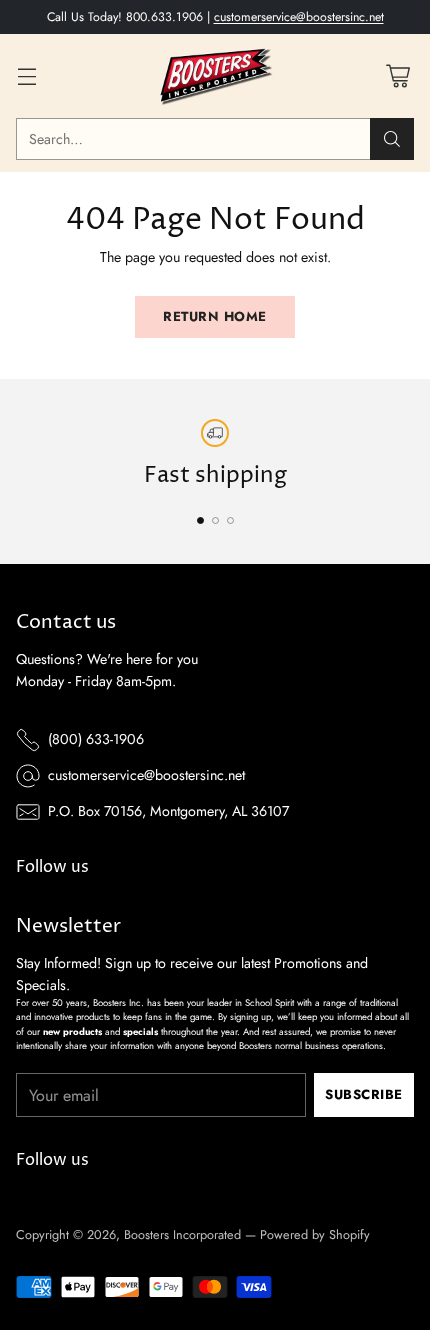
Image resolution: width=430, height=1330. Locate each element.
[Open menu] (26, 76)
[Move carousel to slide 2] (215, 520)
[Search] (392, 139)
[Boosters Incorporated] (215, 76)
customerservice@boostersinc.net (299, 17)
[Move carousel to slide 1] (200, 520)
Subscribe (364, 1094)
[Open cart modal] (397, 76)
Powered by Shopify (315, 1234)
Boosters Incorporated (182, 1234)
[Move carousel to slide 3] (230, 520)
